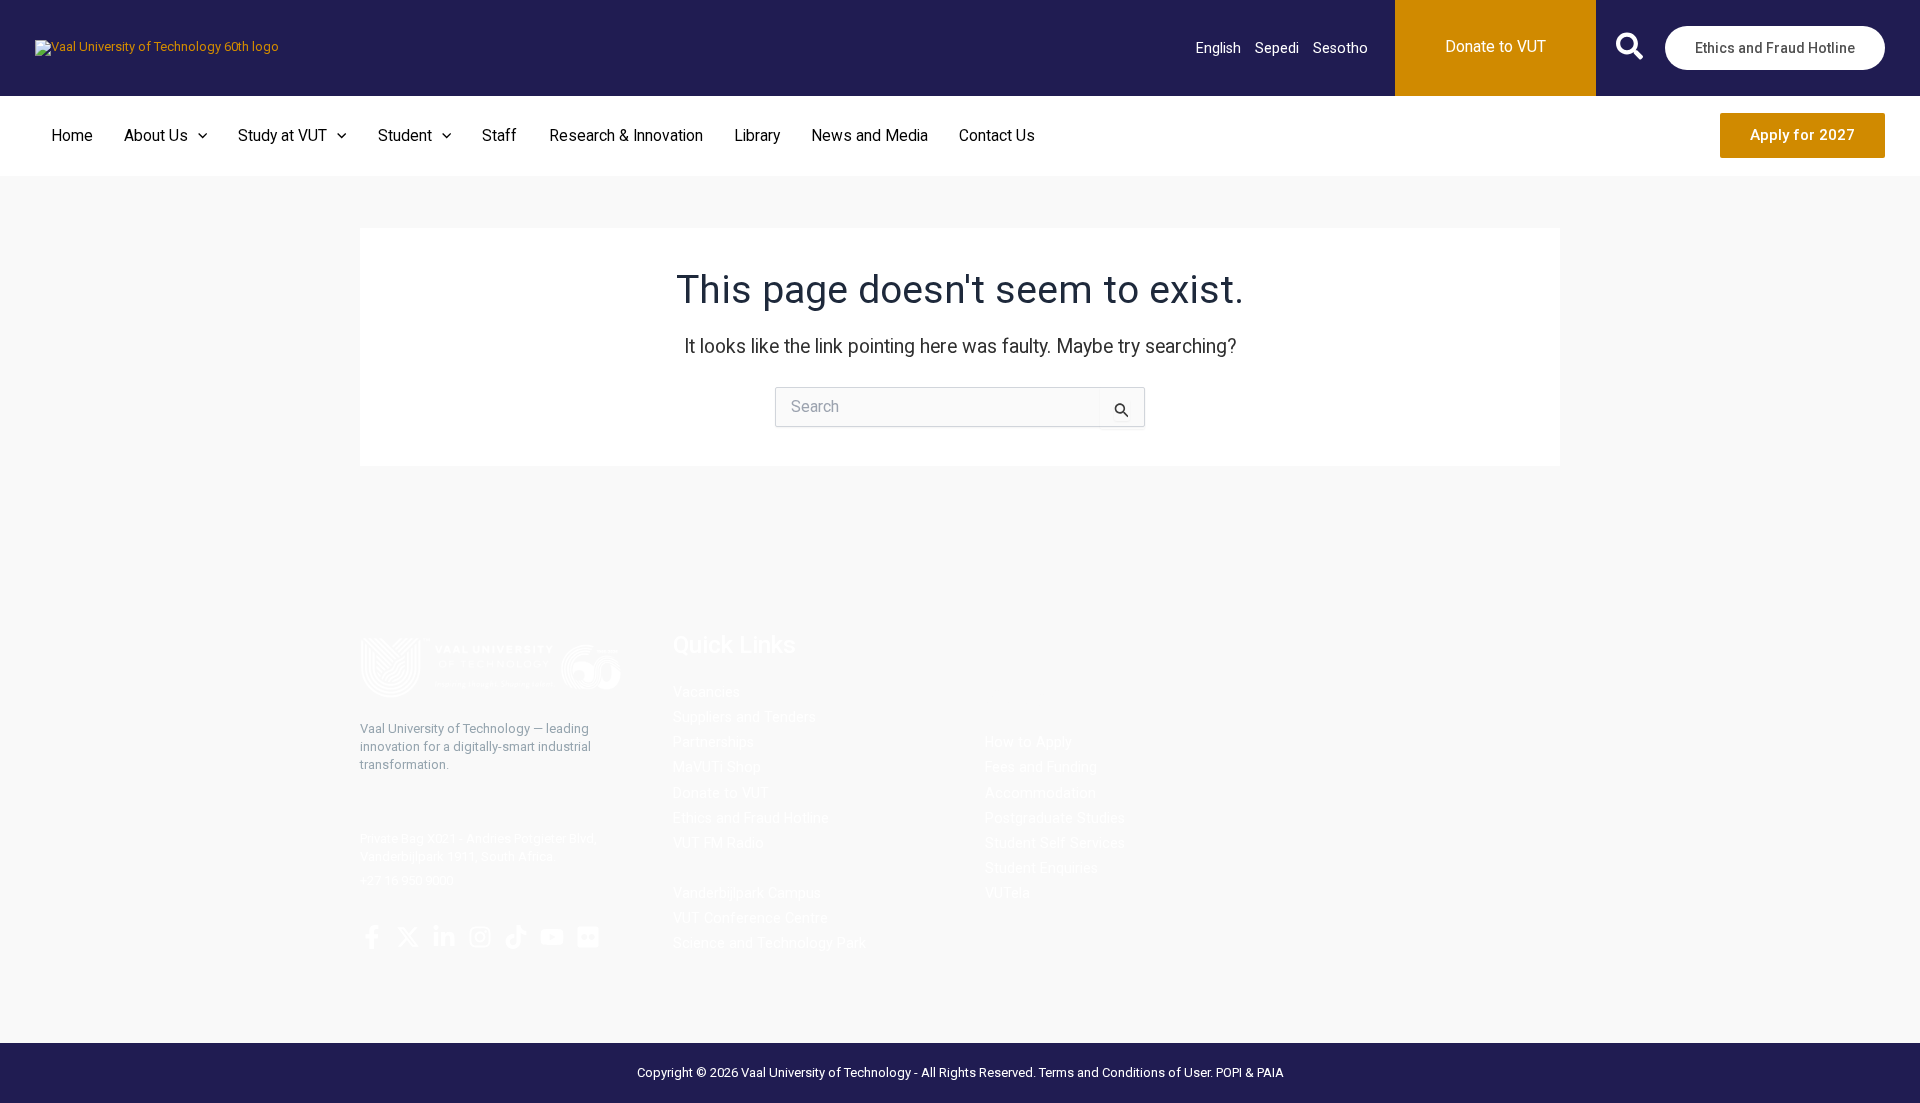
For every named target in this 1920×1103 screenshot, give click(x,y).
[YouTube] (552, 937)
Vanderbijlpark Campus (747, 893)
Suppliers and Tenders (744, 717)
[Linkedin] (444, 937)
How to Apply (1028, 742)
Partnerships (713, 742)
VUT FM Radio (718, 843)
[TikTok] (516, 937)
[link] (1218, 48)
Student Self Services (1055, 843)
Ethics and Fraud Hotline (751, 818)
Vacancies (706, 692)
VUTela (1007, 893)
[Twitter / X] (408, 937)
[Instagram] (480, 937)
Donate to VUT (721, 793)
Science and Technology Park (769, 943)
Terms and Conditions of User (1124, 1072)
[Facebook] (372, 937)
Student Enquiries (1041, 868)
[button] (1630, 50)
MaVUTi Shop (717, 767)
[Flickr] (588, 937)
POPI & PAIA (1250, 1072)
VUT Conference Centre (750, 918)
